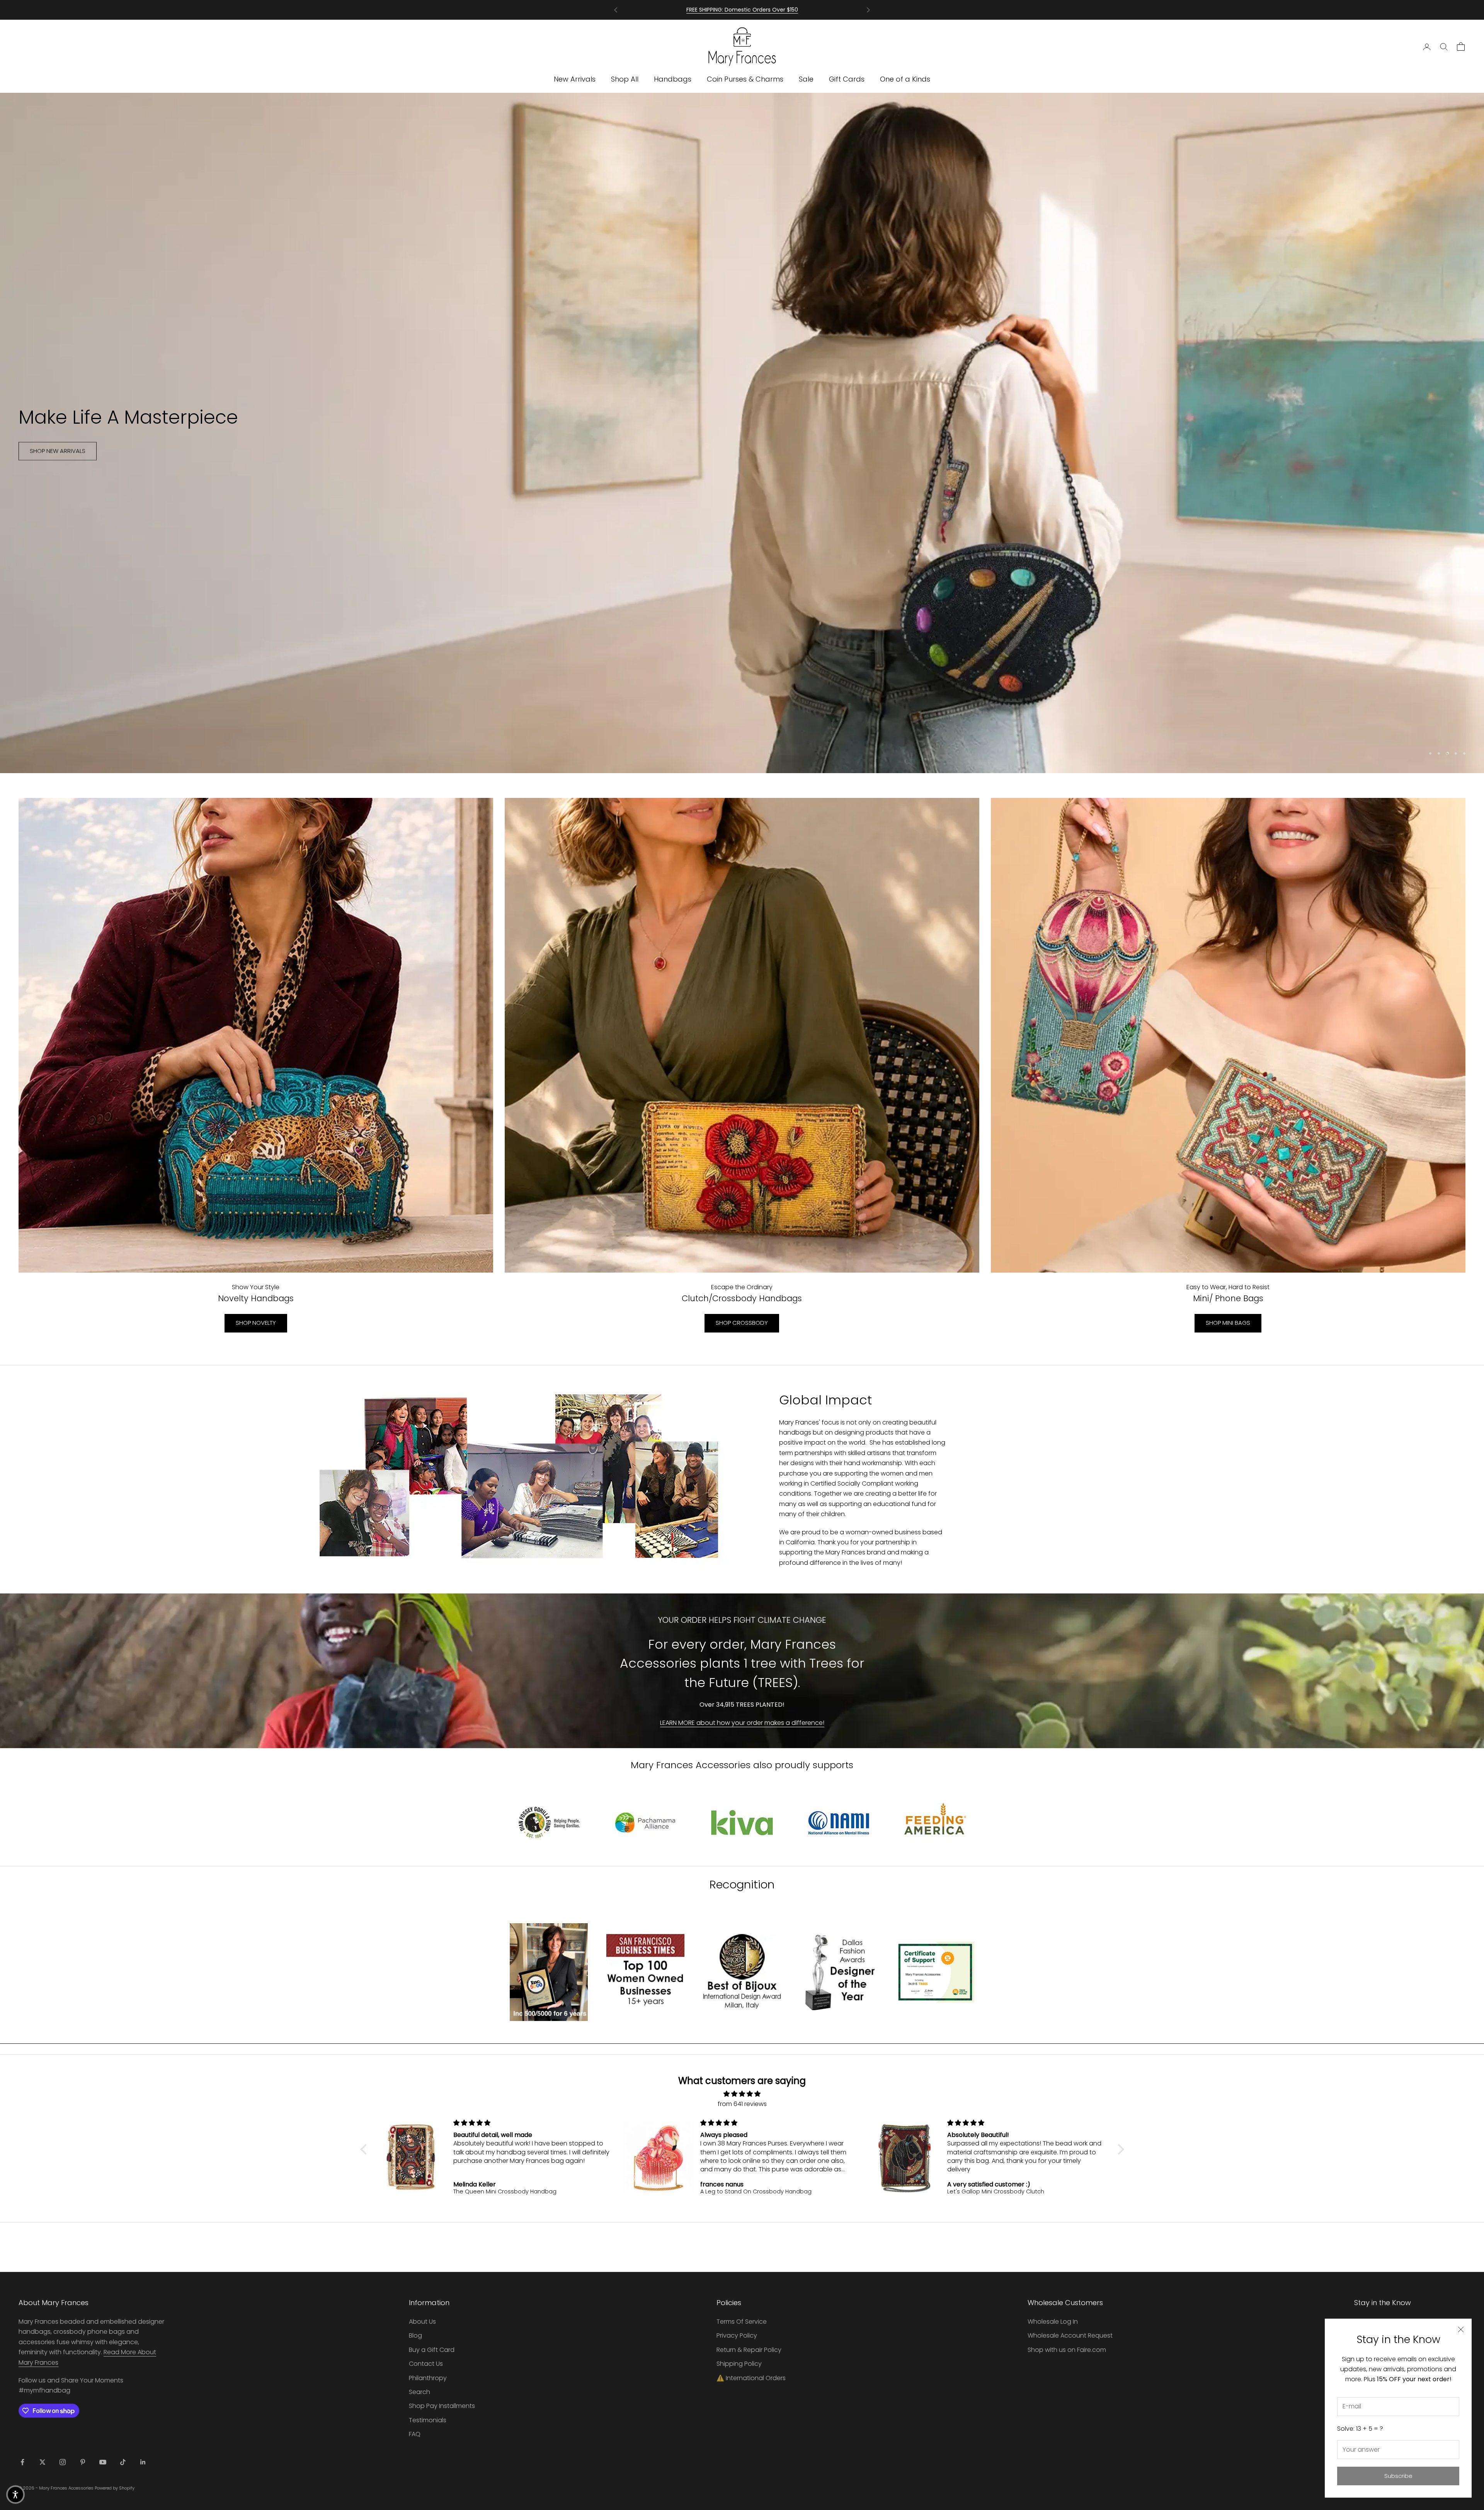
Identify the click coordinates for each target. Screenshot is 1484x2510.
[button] (365, 2149)
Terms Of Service (742, 2322)
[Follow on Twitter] (43, 2462)
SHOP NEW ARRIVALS (58, 457)
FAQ (415, 2434)
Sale (806, 79)
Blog (415, 2335)
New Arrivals (575, 79)
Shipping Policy (739, 2364)
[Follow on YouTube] (103, 2462)
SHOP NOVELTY (256, 1323)
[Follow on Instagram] (63, 2462)
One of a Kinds (905, 79)
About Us (422, 2322)
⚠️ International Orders (751, 2378)
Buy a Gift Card (432, 2350)
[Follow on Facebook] (22, 2462)
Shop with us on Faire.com (1067, 2350)
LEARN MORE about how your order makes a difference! (742, 1723)
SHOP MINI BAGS (1228, 1323)
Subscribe (1398, 2476)
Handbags (673, 79)
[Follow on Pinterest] (83, 2462)
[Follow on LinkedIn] (143, 2462)
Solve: (1360, 2429)
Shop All (625, 79)
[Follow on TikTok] (123, 2462)
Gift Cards (847, 79)
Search (420, 2392)
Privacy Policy (737, 2335)
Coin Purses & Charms (745, 79)
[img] (742, 2094)
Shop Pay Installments (442, 2406)
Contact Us (426, 2364)
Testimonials (428, 2420)
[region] (742, 433)
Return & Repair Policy (749, 2350)
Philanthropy (428, 2378)
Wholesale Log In (1053, 2322)
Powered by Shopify (115, 2488)
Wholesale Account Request (1070, 2335)
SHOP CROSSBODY (742, 1323)
